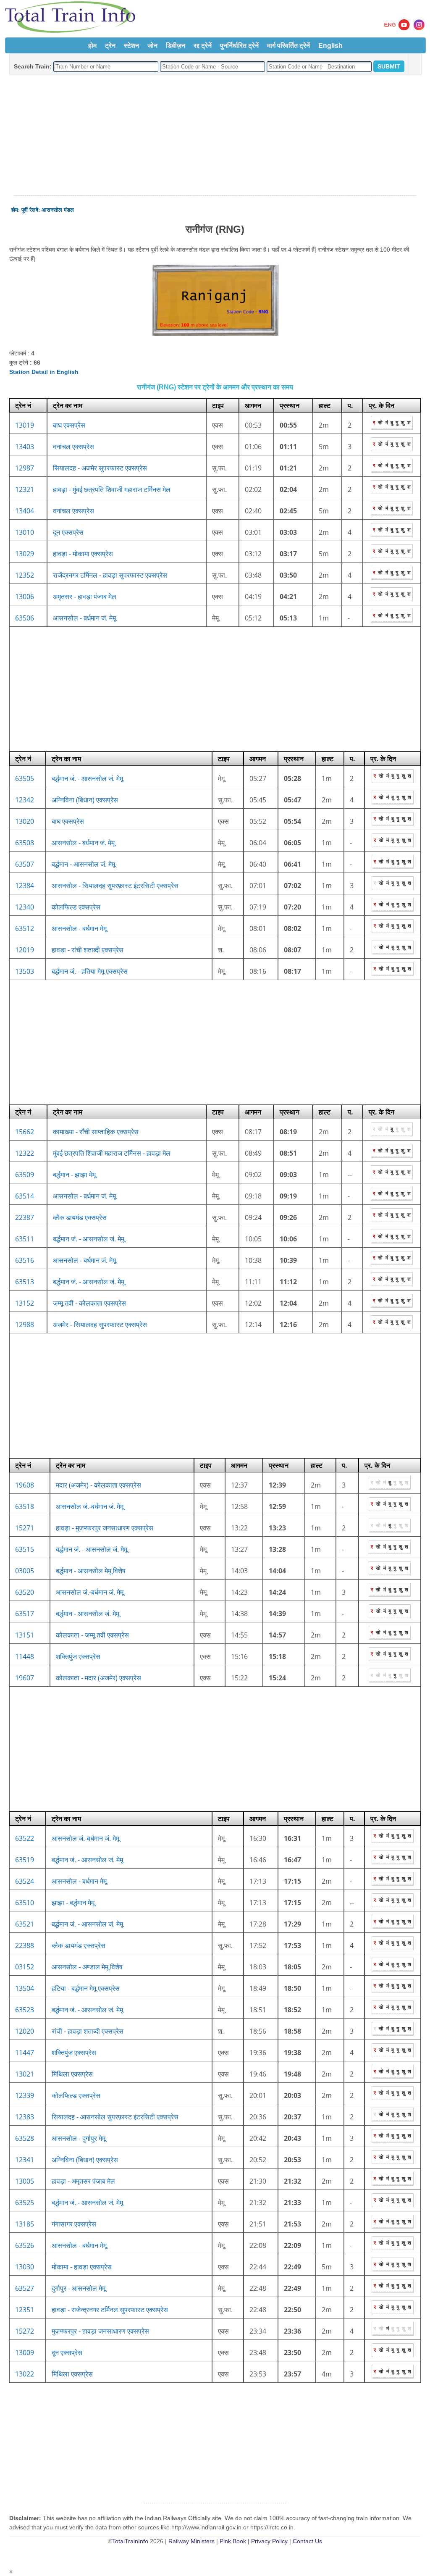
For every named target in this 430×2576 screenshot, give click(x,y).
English (330, 45)
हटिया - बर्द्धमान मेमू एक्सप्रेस (86, 1988)
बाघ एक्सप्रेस (69, 425)
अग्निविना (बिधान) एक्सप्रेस (85, 800)
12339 (25, 2095)
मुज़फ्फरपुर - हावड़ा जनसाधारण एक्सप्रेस (100, 2331)
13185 (25, 2224)
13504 (25, 1988)
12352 (25, 575)
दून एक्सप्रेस (68, 532)
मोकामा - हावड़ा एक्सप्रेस (82, 2267)
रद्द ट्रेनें (203, 45)
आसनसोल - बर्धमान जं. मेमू (84, 618)
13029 (25, 554)
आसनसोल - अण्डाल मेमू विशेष (87, 1967)
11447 (25, 2053)
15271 (25, 1528)
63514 (25, 1196)
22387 (25, 1217)
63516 (25, 1260)
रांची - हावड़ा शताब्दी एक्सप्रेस (88, 2031)
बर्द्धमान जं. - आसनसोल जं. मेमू (87, 778)
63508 (25, 843)
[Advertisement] (215, 136)
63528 (25, 2138)
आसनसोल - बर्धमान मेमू (79, 928)
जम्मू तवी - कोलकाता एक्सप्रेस (89, 1303)
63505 (25, 778)
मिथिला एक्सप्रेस (72, 2074)
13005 (25, 2181)
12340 (25, 907)
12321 (25, 489)
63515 (25, 1549)
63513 (25, 1282)
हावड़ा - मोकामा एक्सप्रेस (83, 554)
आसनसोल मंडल (58, 210)
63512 (25, 928)
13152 (25, 1303)
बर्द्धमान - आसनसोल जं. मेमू (83, 864)
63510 (25, 1903)
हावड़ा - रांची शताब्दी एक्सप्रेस (88, 950)
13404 (25, 511)
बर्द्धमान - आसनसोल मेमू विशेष (91, 1571)
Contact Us (307, 2541)
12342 (25, 800)
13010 (25, 532)
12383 (25, 2117)
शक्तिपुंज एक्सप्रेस (78, 1656)
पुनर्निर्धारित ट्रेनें (239, 45)
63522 (25, 1838)
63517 (25, 1614)
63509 (25, 1175)
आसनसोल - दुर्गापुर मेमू (79, 2138)
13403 (25, 447)
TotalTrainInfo (130, 2541)
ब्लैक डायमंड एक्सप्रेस (80, 1217)
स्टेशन (131, 45)
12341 (25, 2160)
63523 (25, 2010)
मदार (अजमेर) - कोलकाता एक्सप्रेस (98, 1485)
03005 (25, 1571)
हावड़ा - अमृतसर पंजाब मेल (83, 2181)
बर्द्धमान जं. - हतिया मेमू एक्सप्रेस (90, 971)
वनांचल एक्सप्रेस (73, 447)
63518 (25, 1506)
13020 (25, 821)
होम (92, 45)
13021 (25, 2074)
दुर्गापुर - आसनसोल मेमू (79, 2288)
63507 (25, 864)
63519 (25, 1860)
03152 (25, 1967)
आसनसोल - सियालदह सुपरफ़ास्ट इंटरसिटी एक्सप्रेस (115, 886)
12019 (25, 950)
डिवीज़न (176, 45)
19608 (25, 1485)
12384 (25, 886)
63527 (25, 2288)
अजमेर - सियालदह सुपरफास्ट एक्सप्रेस (100, 1325)
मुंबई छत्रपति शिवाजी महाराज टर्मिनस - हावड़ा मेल (112, 1153)
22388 (25, 1945)
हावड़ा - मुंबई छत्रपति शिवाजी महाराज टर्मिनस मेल (112, 489)
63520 (25, 1592)
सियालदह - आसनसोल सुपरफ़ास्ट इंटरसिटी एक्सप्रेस (115, 2117)
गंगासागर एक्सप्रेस (74, 2224)
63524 (25, 1881)
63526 (25, 2245)
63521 (25, 1924)
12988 (25, 1325)
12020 (25, 2031)
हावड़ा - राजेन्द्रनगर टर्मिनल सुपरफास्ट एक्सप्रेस (110, 2310)
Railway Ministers (191, 2541)
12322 (25, 1153)
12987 (25, 468)
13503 (25, 971)
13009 (25, 2353)
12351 (25, 2310)
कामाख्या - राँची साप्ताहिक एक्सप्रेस (96, 1132)
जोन (152, 45)
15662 (25, 1132)
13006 (25, 597)
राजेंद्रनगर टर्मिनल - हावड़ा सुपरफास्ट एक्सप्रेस (110, 575)
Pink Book (233, 2541)
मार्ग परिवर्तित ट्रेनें (288, 45)
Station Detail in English (44, 372)
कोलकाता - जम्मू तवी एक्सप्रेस (92, 1635)
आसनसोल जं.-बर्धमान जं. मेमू (90, 1506)
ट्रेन (110, 45)
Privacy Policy (269, 2541)
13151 (25, 1635)
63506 (25, 618)
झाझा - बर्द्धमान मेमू (73, 1903)
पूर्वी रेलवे (30, 210)
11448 (25, 1656)
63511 (25, 1239)
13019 (25, 425)
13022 (25, 2374)
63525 (25, 2203)
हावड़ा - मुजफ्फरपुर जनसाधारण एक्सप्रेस (105, 1528)
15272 (25, 2331)
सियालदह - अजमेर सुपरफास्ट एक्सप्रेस (100, 468)
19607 (25, 1678)
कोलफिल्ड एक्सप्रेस (76, 907)
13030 (25, 2267)
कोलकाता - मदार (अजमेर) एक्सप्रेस (98, 1678)
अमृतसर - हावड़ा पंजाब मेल (85, 597)
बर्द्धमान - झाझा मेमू (74, 1175)
